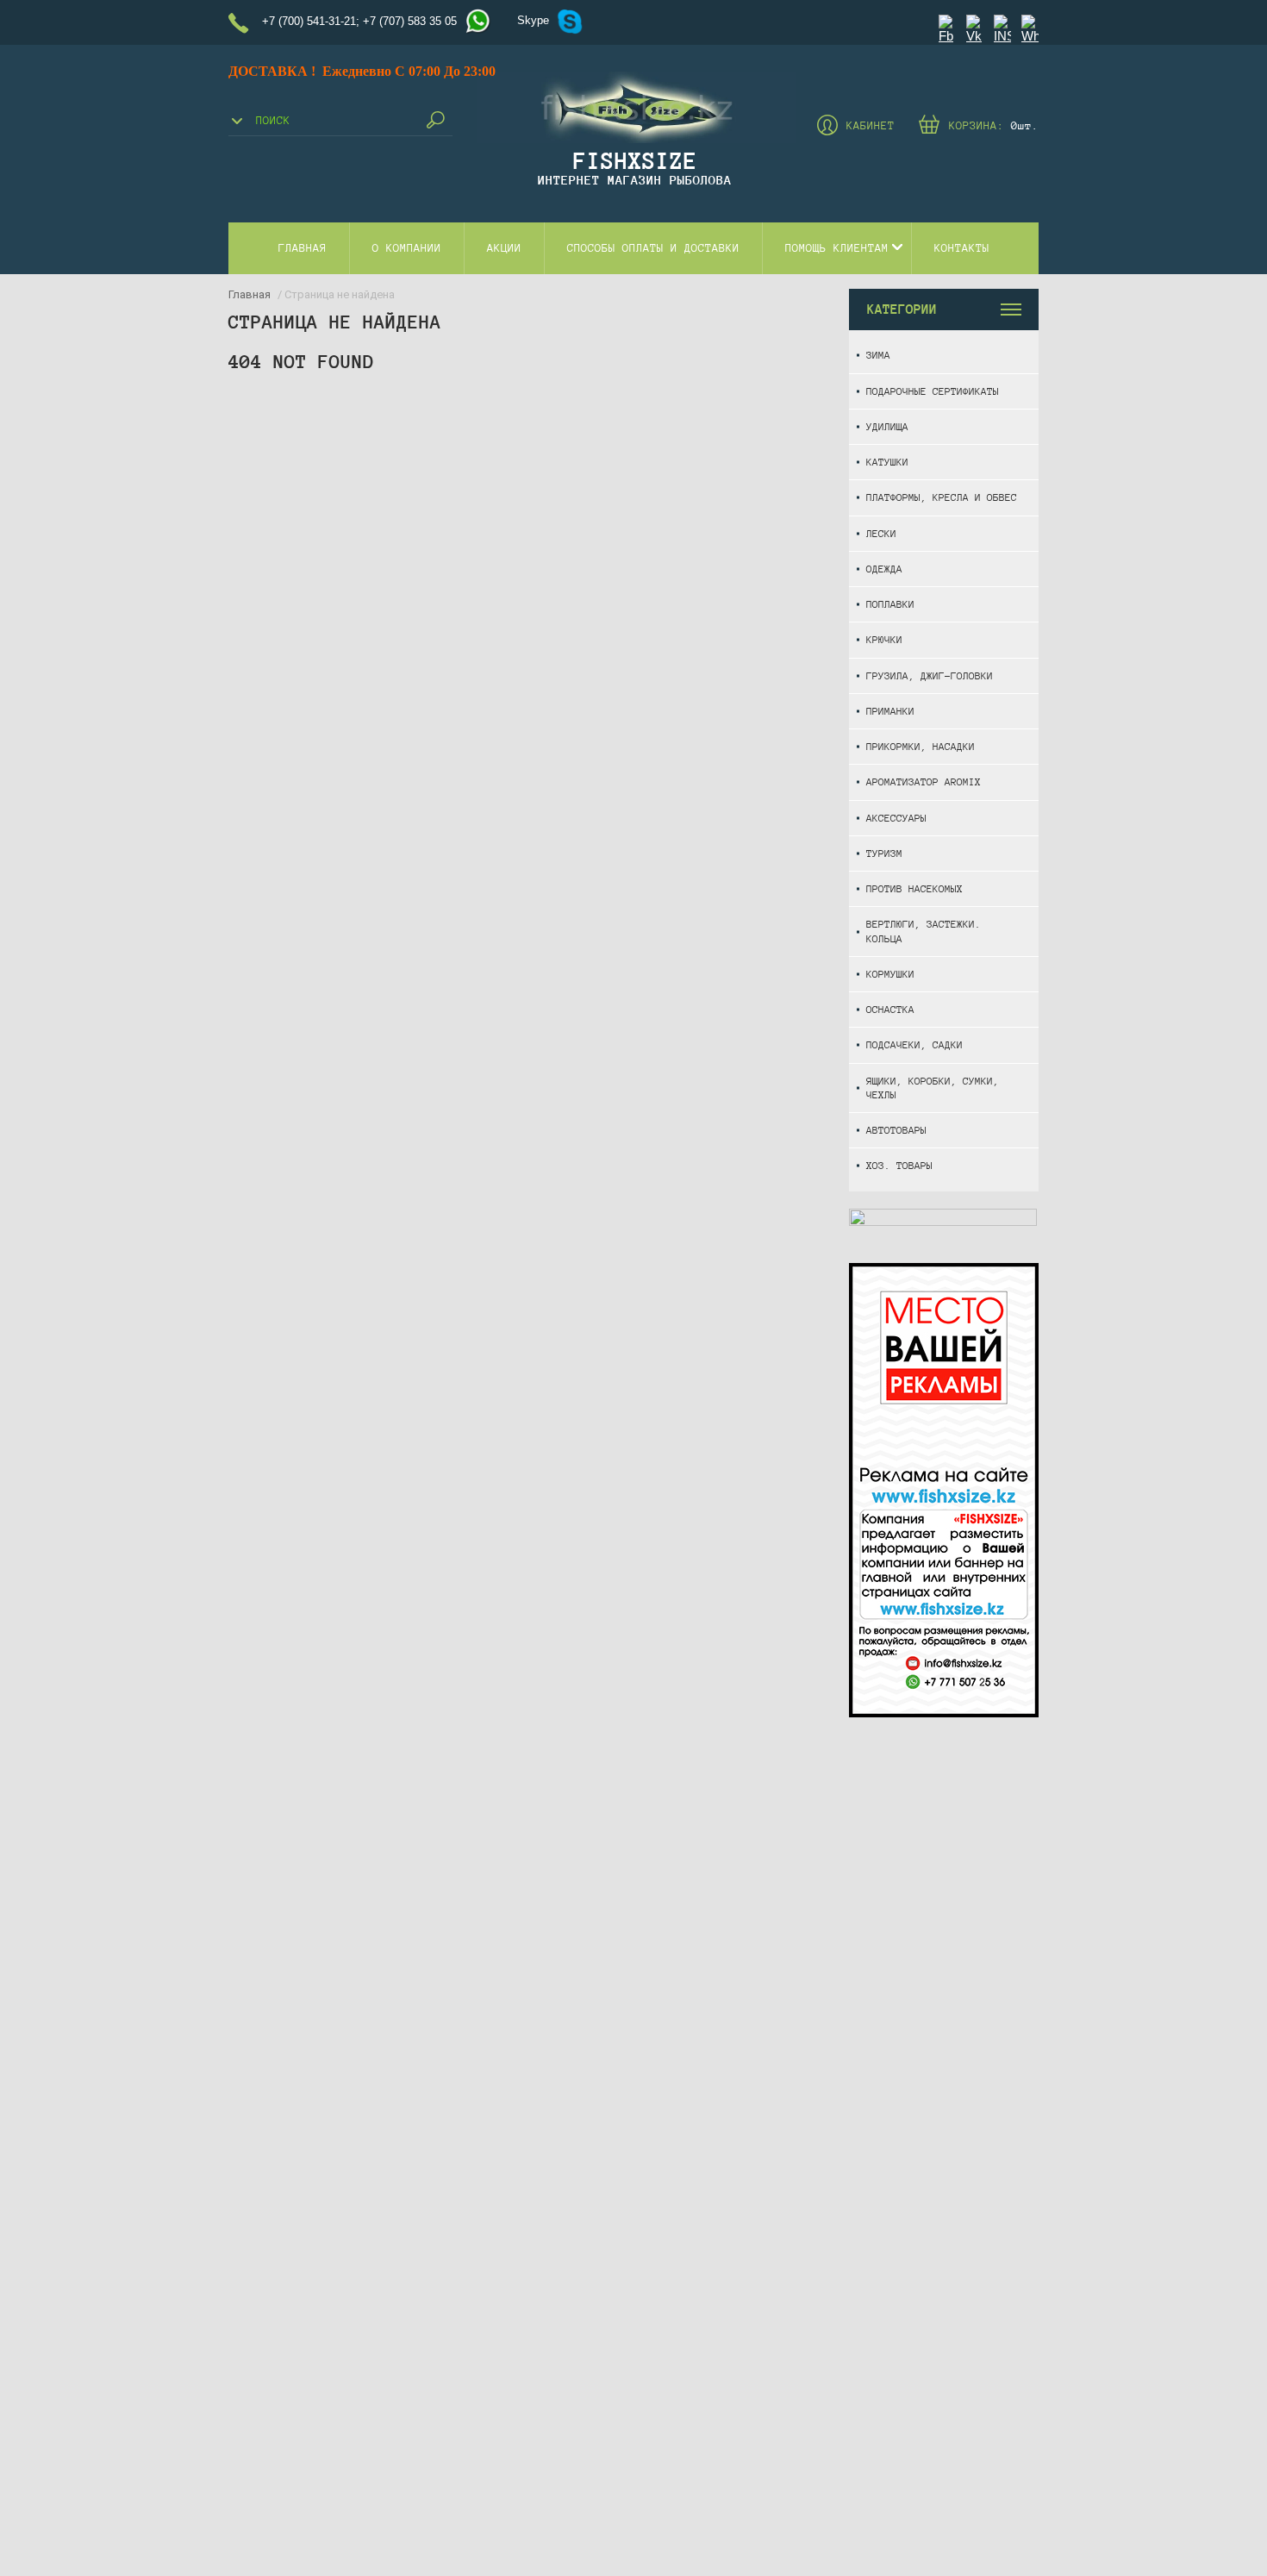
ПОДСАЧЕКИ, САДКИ (914, 1044)
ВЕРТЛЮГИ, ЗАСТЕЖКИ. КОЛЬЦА (924, 931)
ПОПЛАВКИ (890, 604)
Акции (504, 248)
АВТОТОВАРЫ (896, 1130)
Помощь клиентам (837, 248)
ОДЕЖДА (884, 569)
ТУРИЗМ (884, 853)
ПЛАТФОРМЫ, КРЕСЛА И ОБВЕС (942, 497)
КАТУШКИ (887, 462)
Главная (303, 248)
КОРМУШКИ (890, 974)
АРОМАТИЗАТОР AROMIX (924, 782)
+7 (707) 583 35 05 (410, 21)
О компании (407, 248)
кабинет (871, 126)
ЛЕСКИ (881, 533)
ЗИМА (878, 355)
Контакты (962, 248)
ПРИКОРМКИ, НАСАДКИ (921, 746)
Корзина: (994, 126)
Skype (533, 20)
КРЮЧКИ (884, 639)
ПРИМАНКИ (890, 711)
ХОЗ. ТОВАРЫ (899, 1165)
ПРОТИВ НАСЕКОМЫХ (914, 888)
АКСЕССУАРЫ (896, 818)
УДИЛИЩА (887, 426)
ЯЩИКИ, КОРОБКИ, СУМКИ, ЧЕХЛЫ (933, 1088)
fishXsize (635, 160)
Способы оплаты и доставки (653, 248)
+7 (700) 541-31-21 (309, 21)
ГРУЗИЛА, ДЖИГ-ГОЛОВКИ (930, 675)
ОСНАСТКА (890, 1009)
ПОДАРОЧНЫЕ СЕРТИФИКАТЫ (933, 391)
